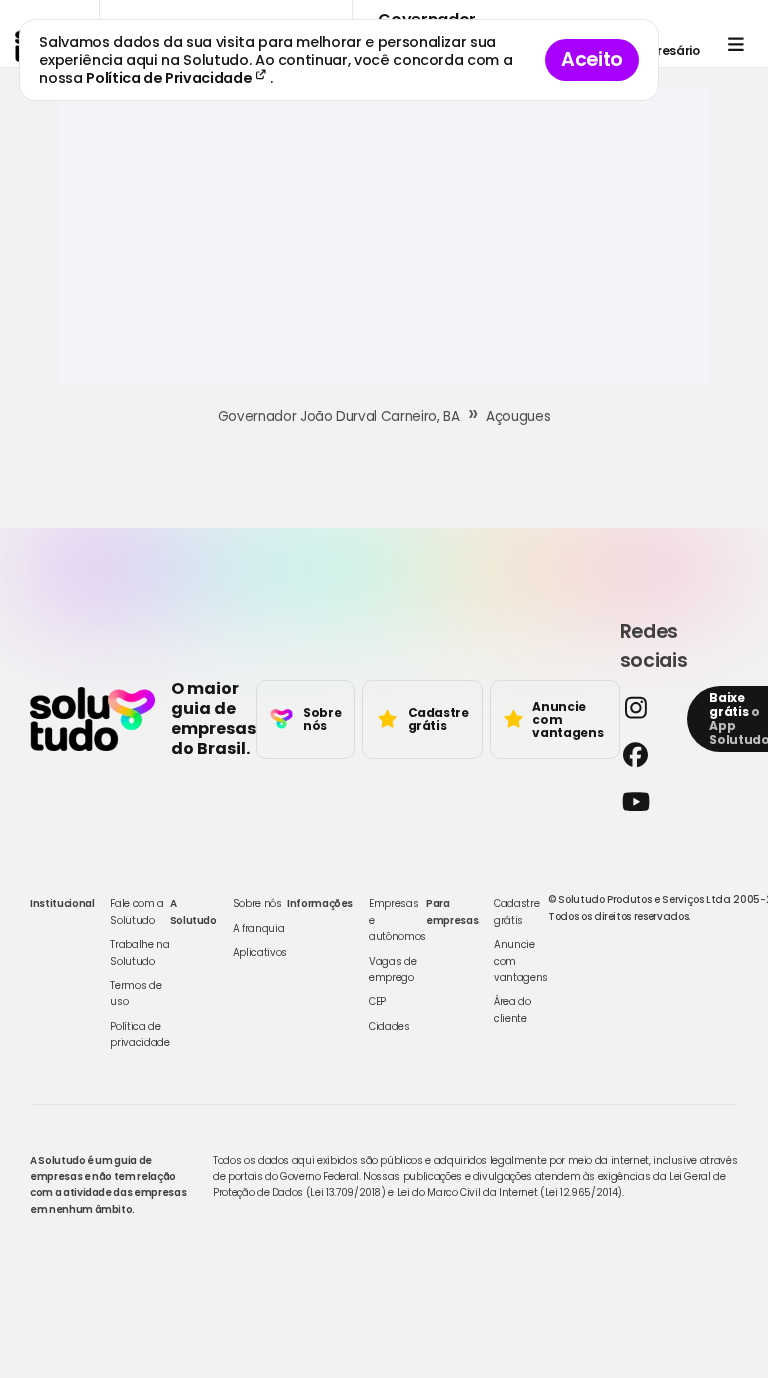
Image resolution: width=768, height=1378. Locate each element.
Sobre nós (257, 903)
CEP (377, 1001)
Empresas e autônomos (397, 920)
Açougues (518, 416)
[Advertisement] (384, 244)
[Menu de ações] (735, 44)
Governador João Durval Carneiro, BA (339, 416)
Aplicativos (260, 952)
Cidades (389, 1026)
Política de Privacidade (170, 78)
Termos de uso (135, 993)
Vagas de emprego (392, 969)
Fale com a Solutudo (137, 911)
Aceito (592, 59)
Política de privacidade (139, 1034)
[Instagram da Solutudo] (648, 707)
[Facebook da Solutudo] (648, 754)
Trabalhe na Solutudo (139, 952)
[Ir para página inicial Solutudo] (92, 719)
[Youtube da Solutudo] (648, 801)
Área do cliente (512, 1009)
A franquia (259, 928)
